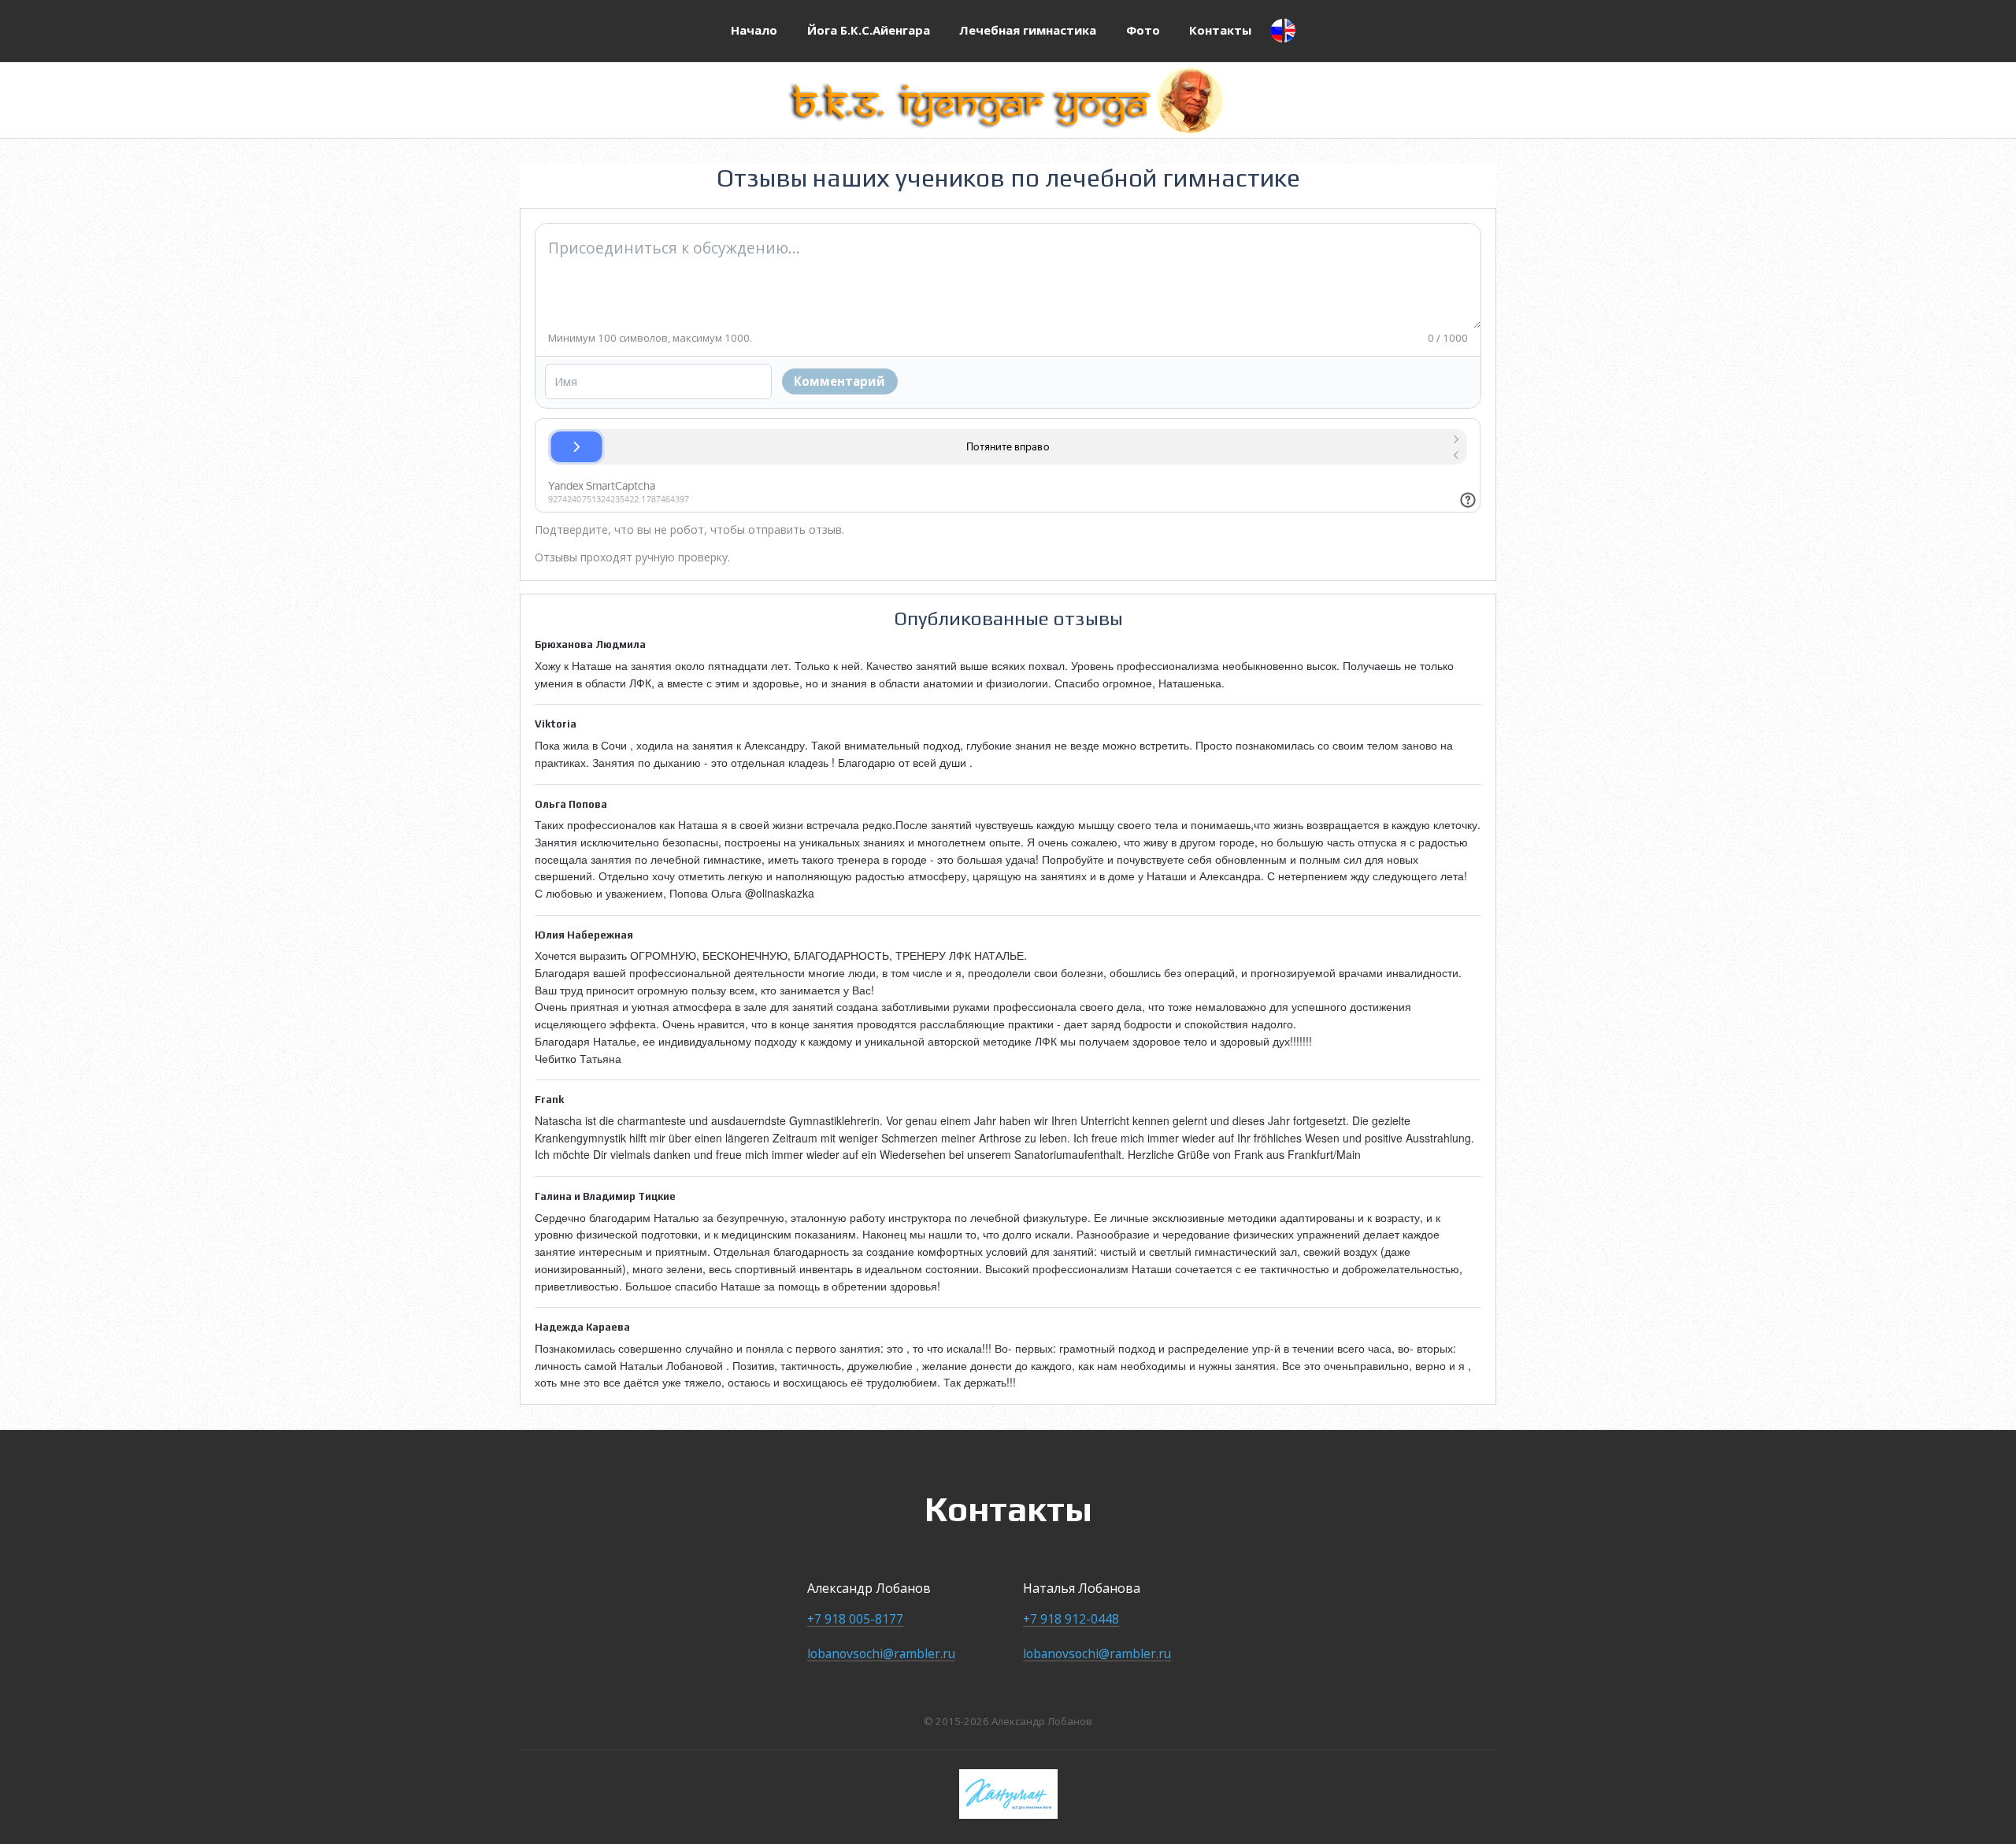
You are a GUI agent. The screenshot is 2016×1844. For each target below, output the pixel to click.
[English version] (1283, 31)
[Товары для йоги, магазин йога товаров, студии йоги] (1008, 1794)
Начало (754, 30)
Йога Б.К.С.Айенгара (869, 30)
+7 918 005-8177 (855, 1619)
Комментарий (839, 381)
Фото (1143, 30)
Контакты (1220, 30)
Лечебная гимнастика (1028, 30)
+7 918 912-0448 (1071, 1619)
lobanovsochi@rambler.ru (881, 1653)
